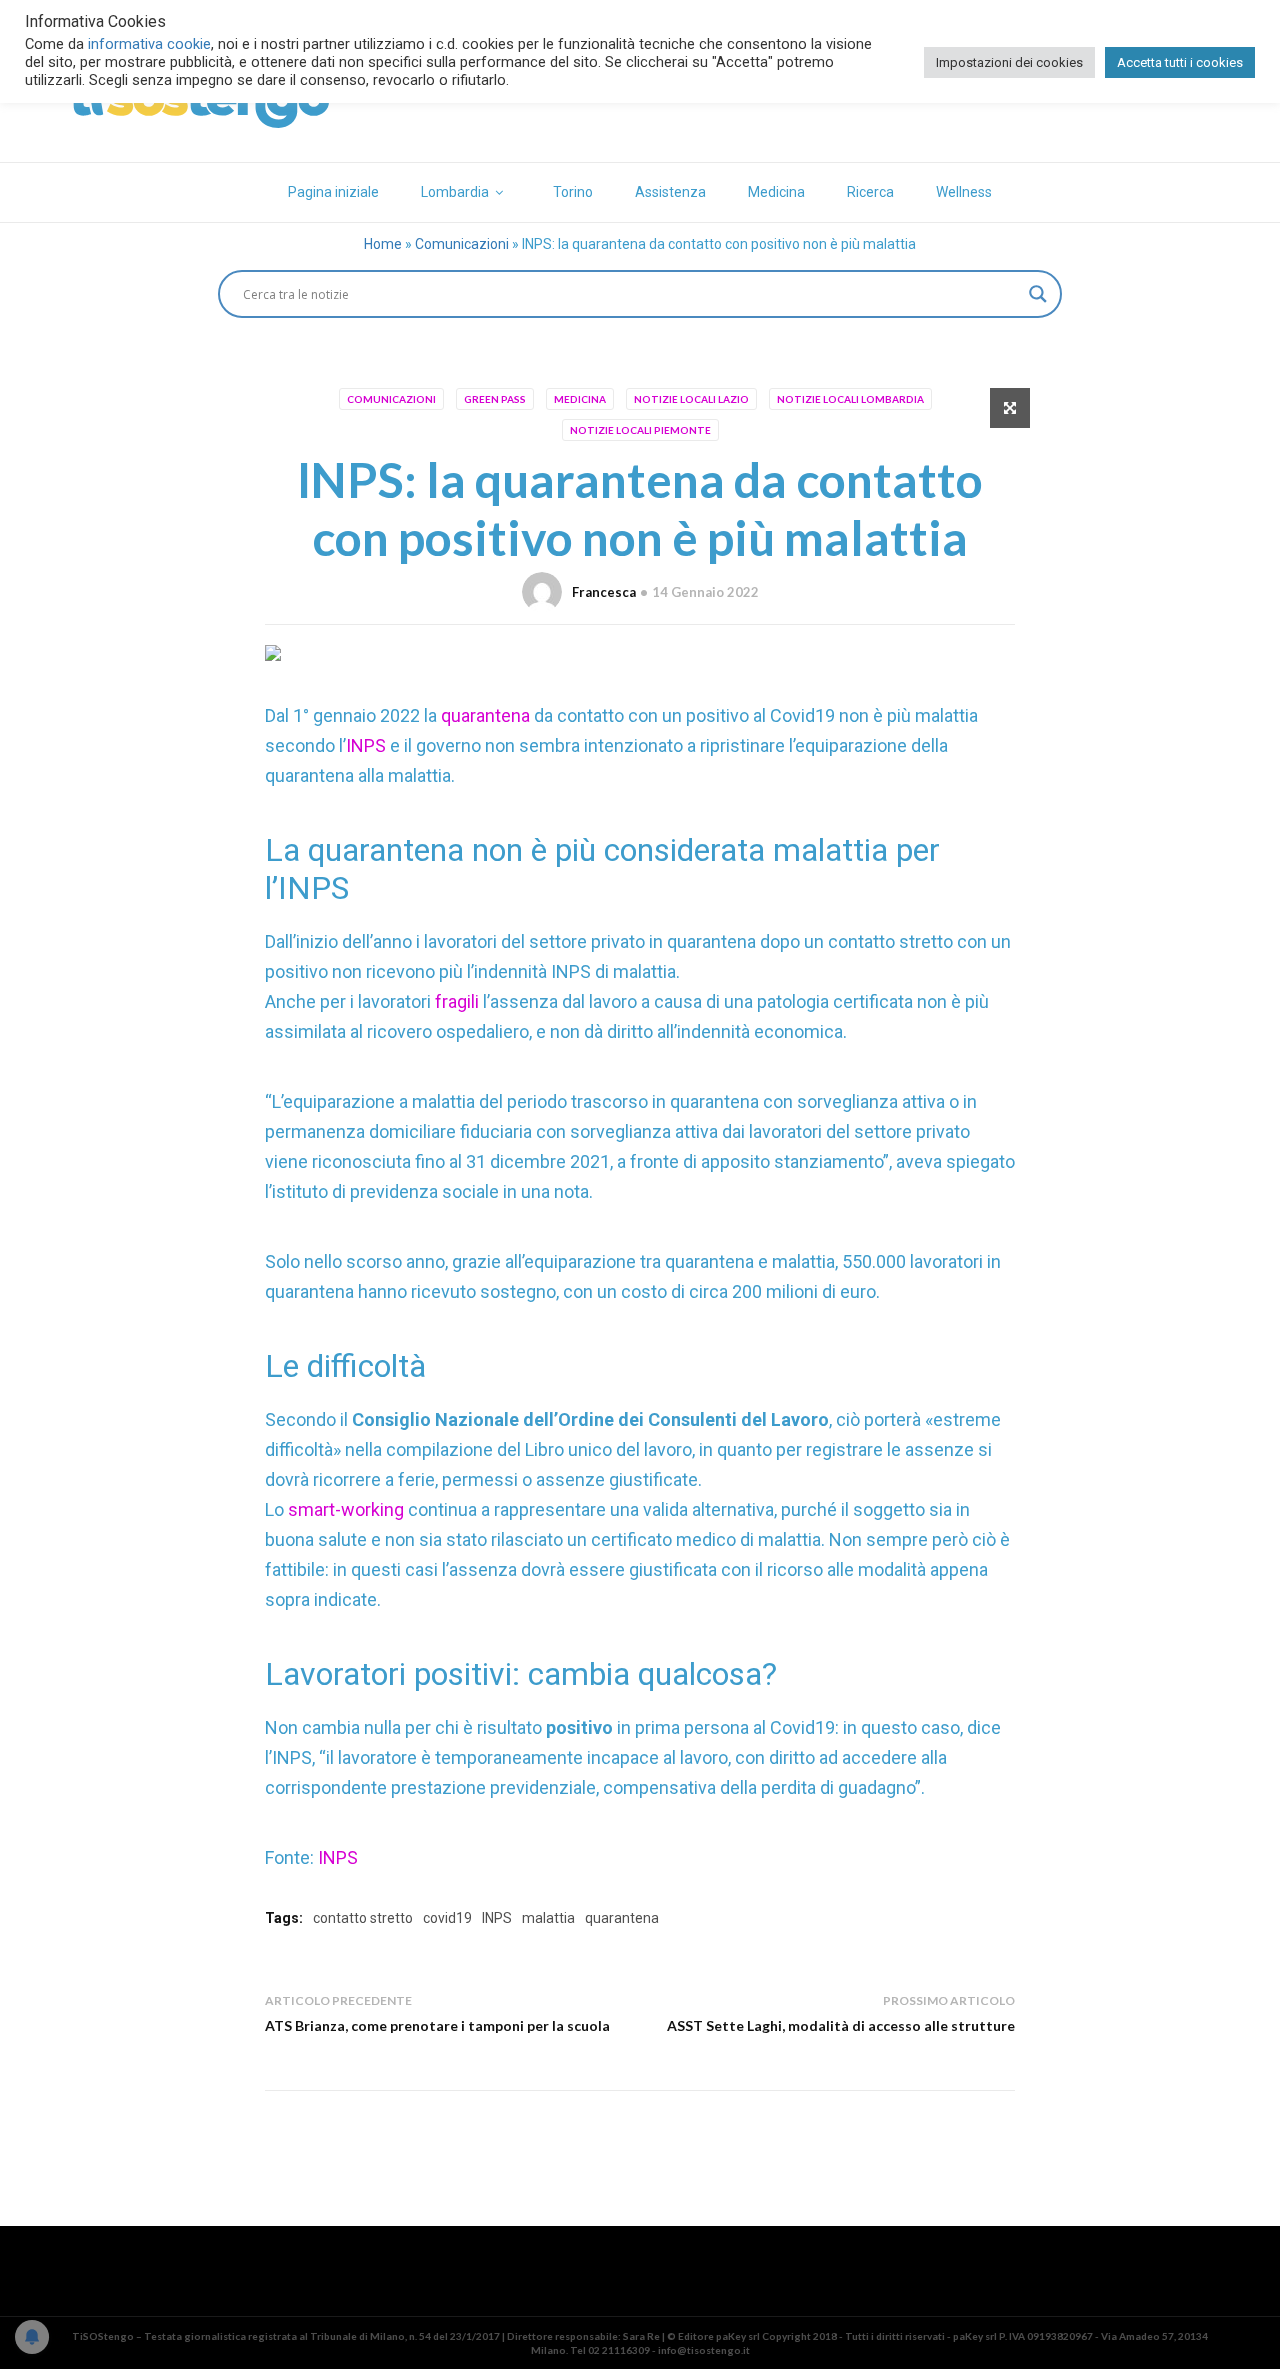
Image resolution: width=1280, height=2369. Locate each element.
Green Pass (495, 399)
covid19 (447, 1918)
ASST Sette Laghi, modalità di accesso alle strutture (841, 2025)
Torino (573, 192)
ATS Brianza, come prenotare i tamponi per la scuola (437, 2025)
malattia (548, 1918)
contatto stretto (363, 1918)
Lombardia (455, 192)
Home (383, 244)
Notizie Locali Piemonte (640, 430)
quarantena (487, 715)
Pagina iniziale (333, 192)
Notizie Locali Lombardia (850, 399)
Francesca (604, 592)
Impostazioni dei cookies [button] (1009, 62)
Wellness (964, 192)
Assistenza (670, 192)
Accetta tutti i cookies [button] (1180, 62)
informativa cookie (149, 44)
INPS (366, 745)
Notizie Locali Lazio (691, 399)
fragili (459, 1001)
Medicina (776, 192)
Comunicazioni (462, 244)
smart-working (348, 1509)
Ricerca (870, 192)
